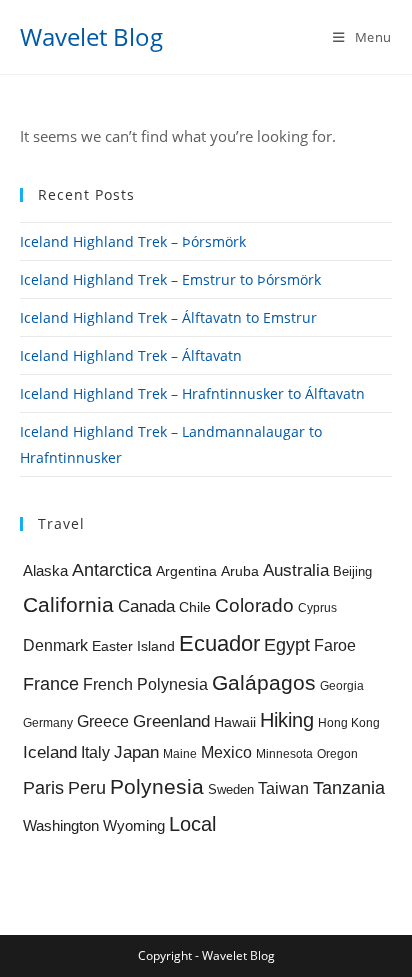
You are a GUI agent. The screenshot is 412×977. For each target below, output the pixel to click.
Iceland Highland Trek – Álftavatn (131, 355)
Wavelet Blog (91, 36)
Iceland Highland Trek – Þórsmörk (133, 241)
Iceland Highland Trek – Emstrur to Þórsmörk (170, 279)
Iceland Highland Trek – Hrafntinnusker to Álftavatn (192, 393)
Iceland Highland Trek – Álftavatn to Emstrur (168, 317)
